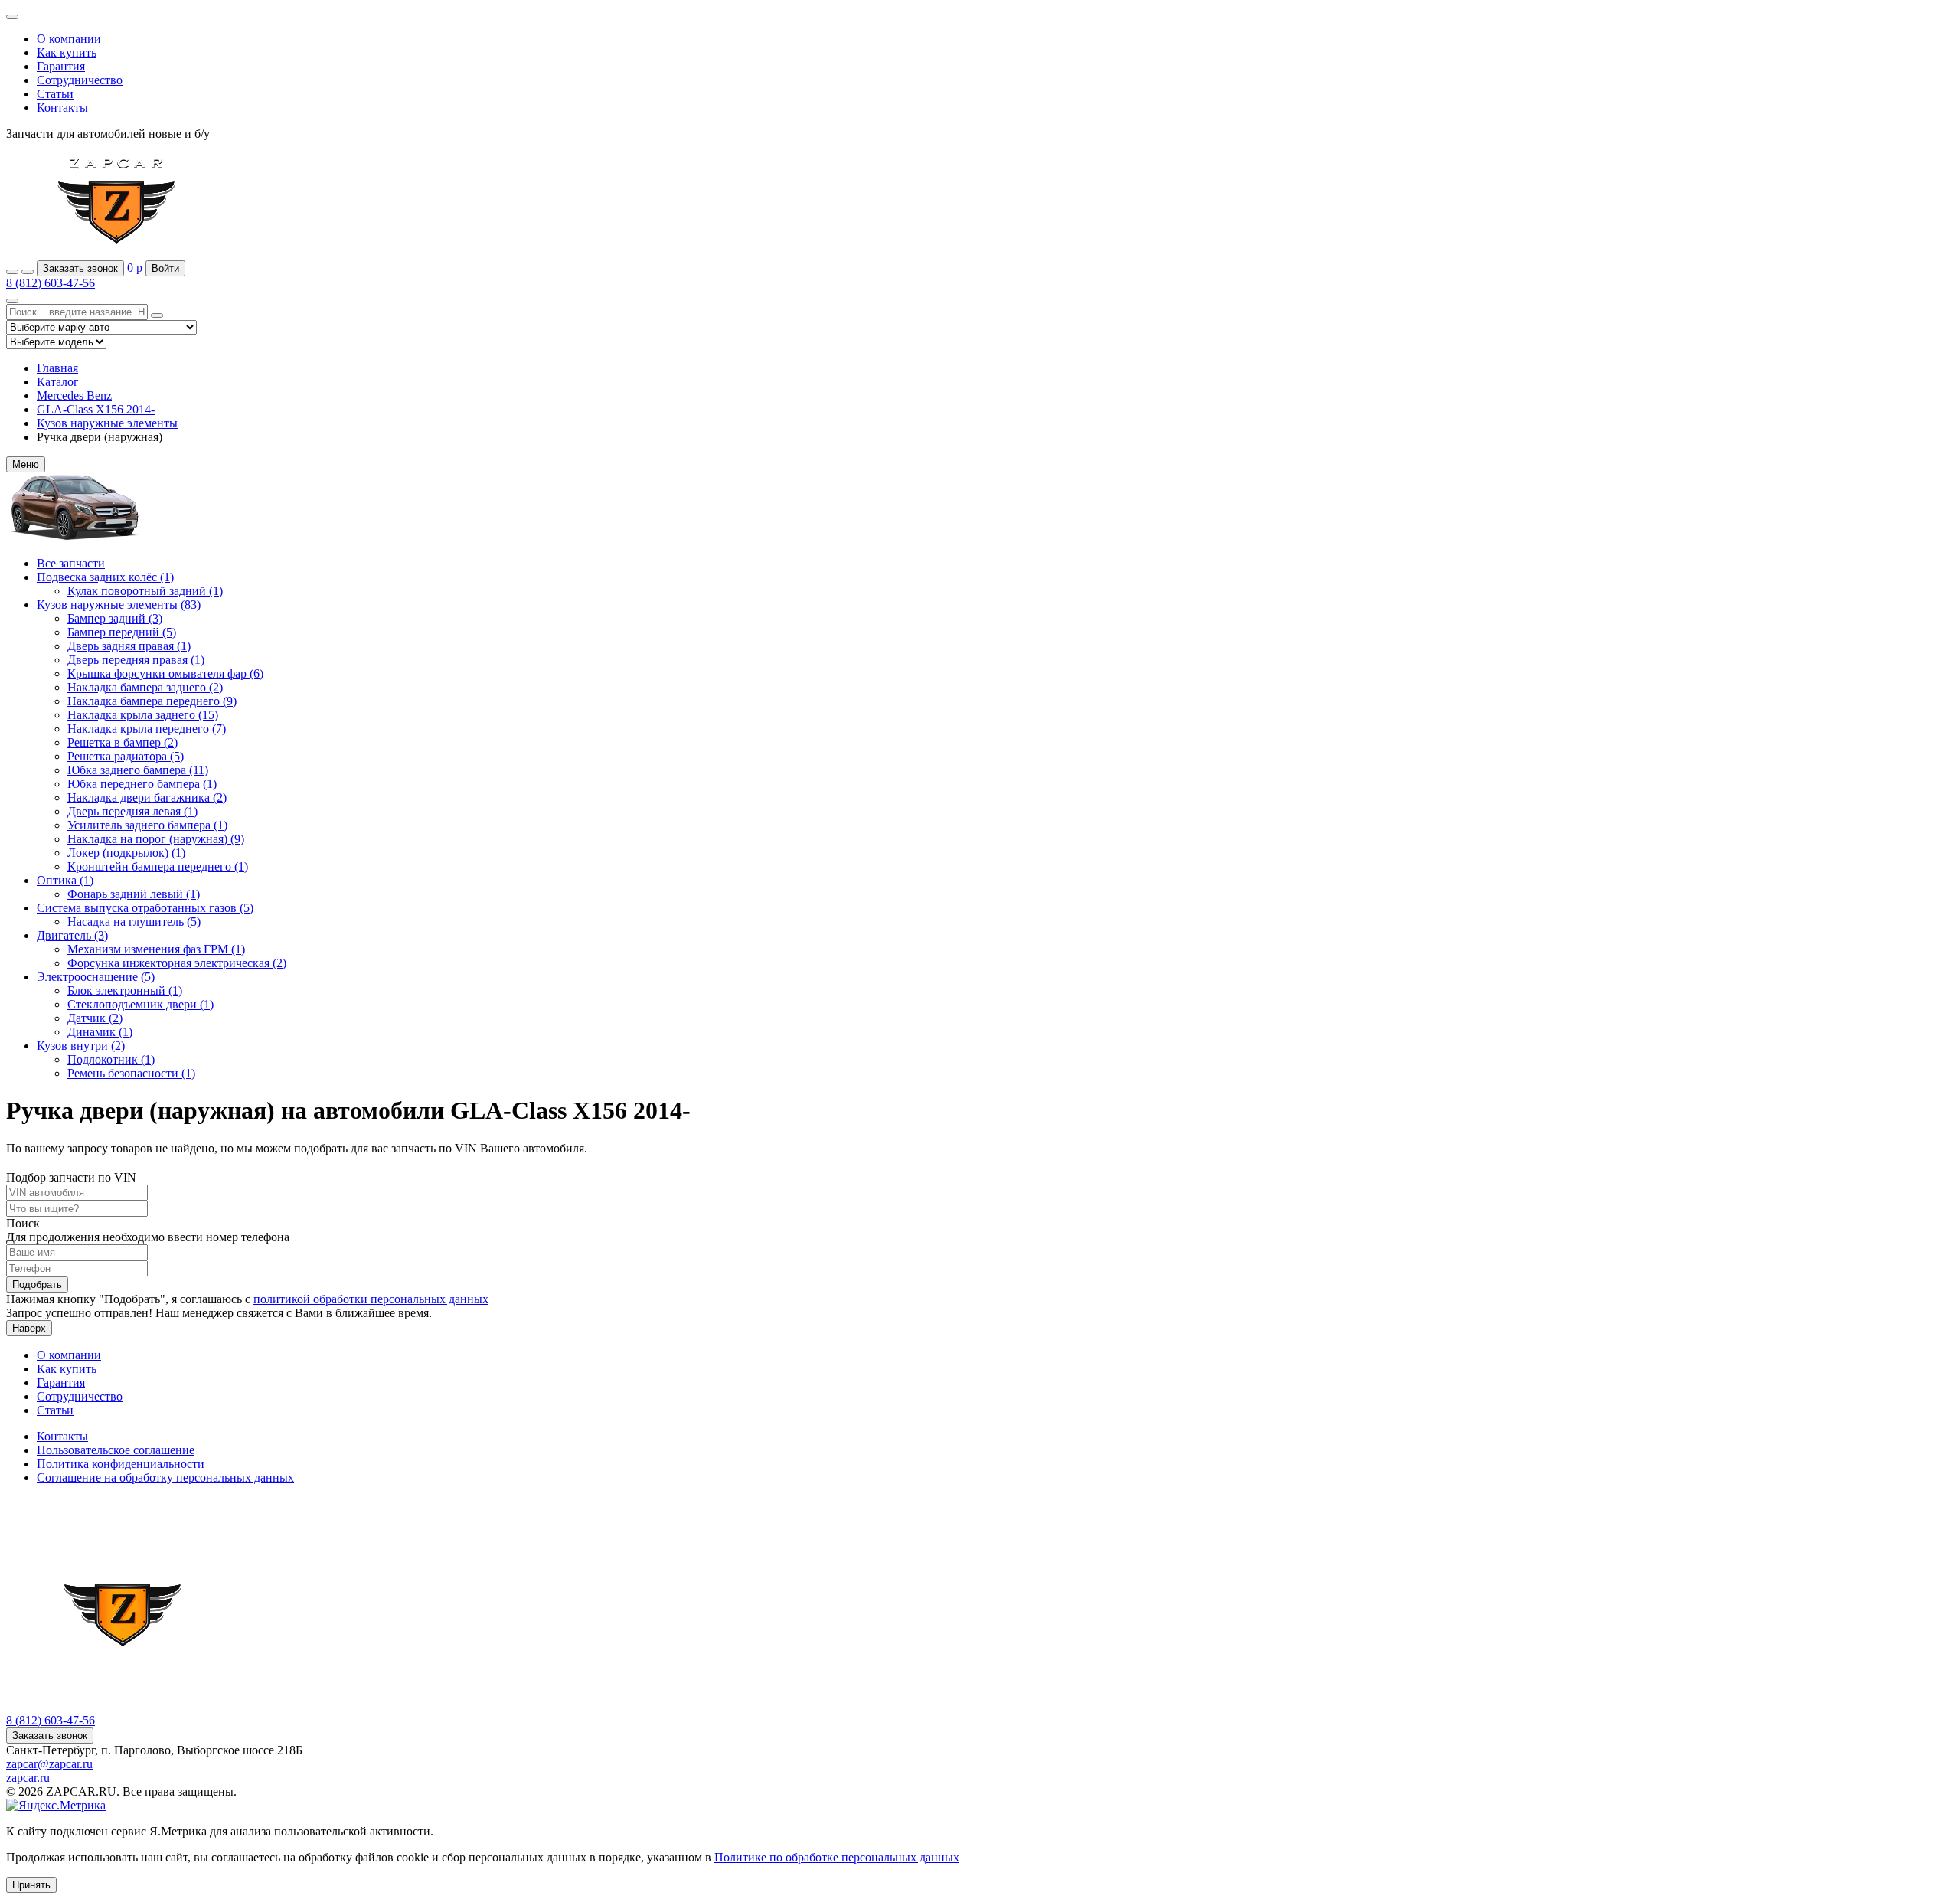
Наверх (29, 1328)
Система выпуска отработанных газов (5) (145, 908)
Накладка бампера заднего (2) (145, 687)
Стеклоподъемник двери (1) (140, 1004)
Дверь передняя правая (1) (136, 660)
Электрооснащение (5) (96, 977)
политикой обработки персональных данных (371, 1299)
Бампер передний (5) (122, 632)
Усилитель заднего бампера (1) (147, 825)
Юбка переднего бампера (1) (142, 784)
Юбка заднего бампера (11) (138, 770)
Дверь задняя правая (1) (129, 646)
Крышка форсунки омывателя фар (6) (165, 673)
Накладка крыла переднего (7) (147, 729)
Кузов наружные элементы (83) (119, 605)
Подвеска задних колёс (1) (105, 577)
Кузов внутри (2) (81, 1046)
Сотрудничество (80, 80)
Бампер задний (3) (115, 618)
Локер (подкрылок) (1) (126, 853)
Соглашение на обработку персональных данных (165, 1477)
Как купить (67, 52)
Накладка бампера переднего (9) (152, 701)
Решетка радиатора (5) (126, 756)
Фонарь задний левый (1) (134, 894)
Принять (31, 1885)
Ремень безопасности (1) (131, 1073)
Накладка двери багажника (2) (147, 798)
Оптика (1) (65, 880)
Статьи (55, 94)
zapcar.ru (28, 1778)
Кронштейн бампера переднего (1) (158, 866)
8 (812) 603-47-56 (51, 283)
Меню (26, 464)
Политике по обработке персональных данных (837, 1857)
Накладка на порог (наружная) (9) (156, 839)
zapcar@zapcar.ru (49, 1764)
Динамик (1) (100, 1032)
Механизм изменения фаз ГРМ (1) (156, 949)
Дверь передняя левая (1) (132, 811)
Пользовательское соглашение (116, 1450)
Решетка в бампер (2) (122, 742)
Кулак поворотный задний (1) (145, 591)
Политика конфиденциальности (121, 1464)
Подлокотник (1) (111, 1059)
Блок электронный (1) (125, 990)
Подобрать (37, 1285)
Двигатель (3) (72, 935)
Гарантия (61, 66)
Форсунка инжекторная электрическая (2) (177, 963)
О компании (69, 39)
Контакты (62, 108)
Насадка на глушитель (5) (134, 922)
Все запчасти (71, 563)
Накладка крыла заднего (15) (143, 715)
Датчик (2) (95, 1018)
